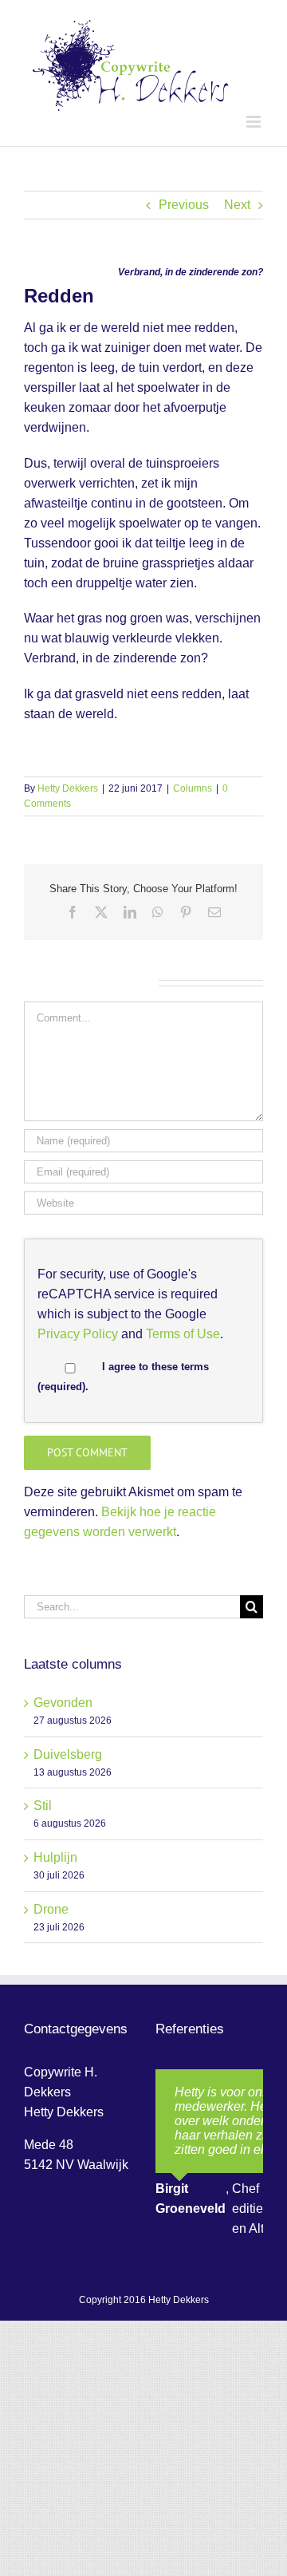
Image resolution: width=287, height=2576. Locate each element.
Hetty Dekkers (68, 788)
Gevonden (63, 1703)
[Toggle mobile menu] (255, 122)
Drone (51, 1909)
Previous (184, 205)
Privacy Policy (78, 1334)
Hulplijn (55, 1857)
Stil (43, 1806)
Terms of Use (183, 1334)
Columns (193, 788)
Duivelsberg (68, 1754)
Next (237, 205)
